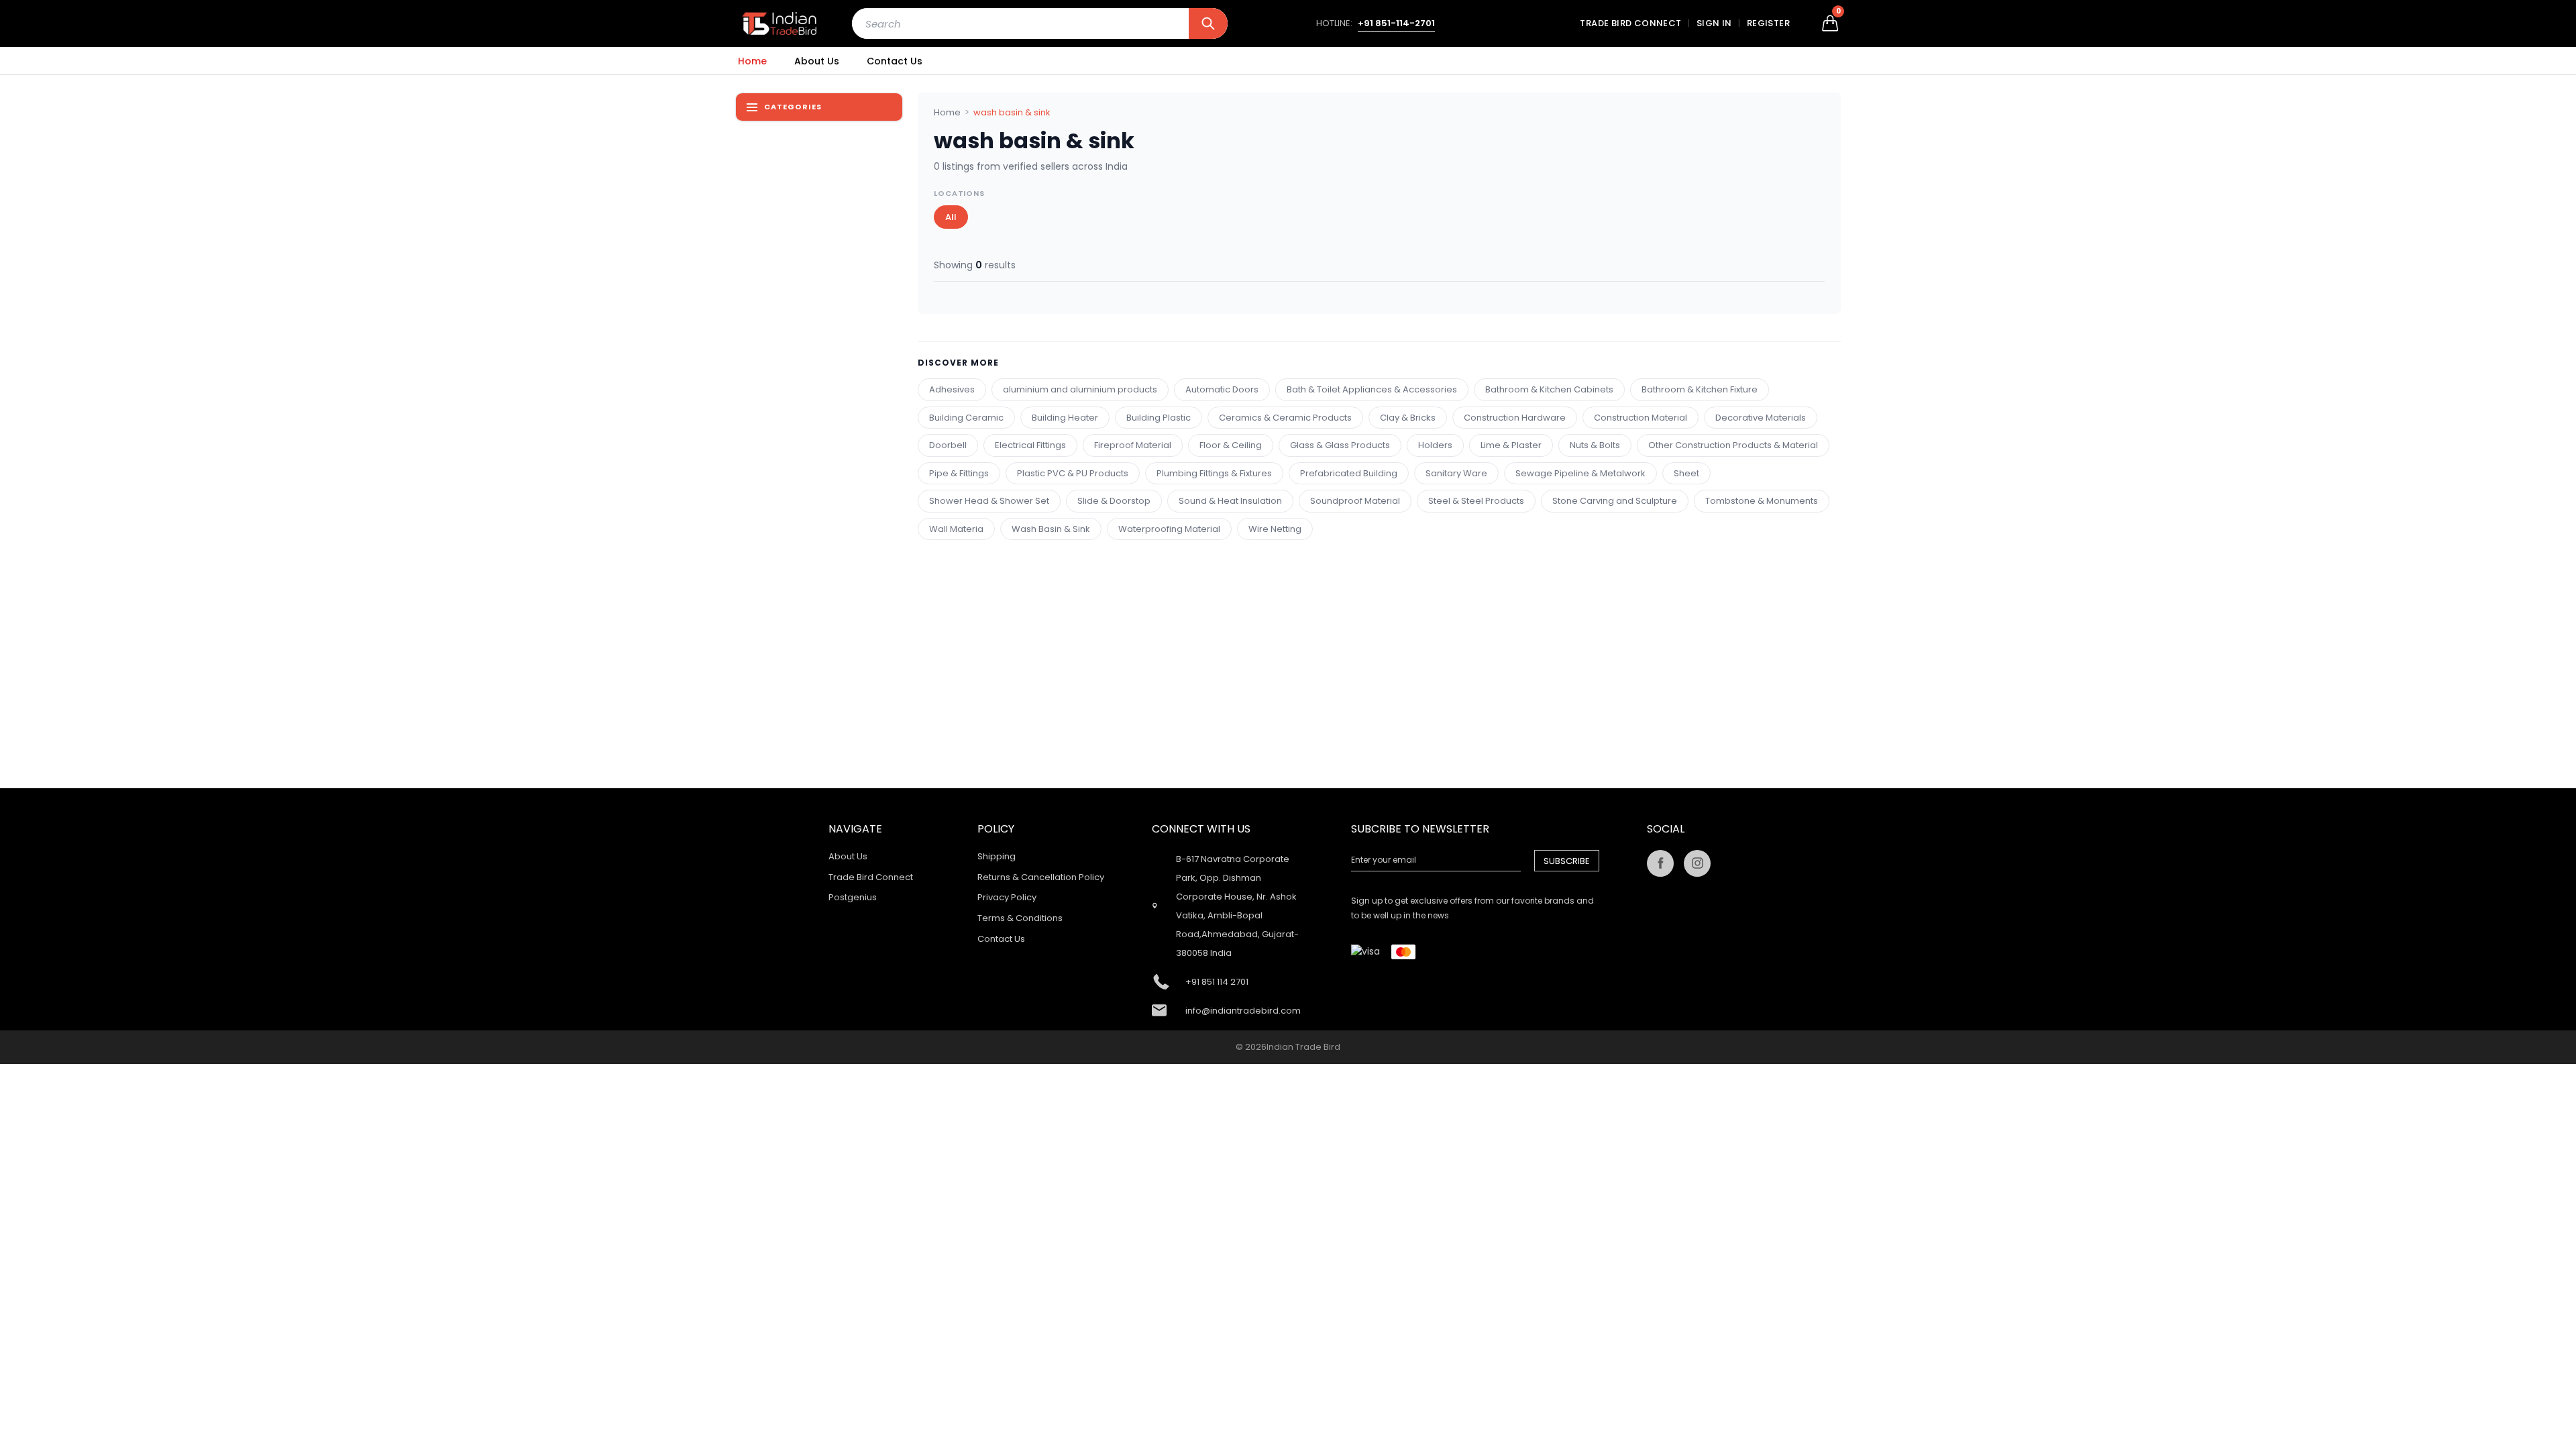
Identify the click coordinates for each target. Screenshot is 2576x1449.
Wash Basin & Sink (1051, 529)
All (951, 217)
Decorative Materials (1761, 418)
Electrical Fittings (1030, 445)
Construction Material (1641, 418)
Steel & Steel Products (1476, 501)
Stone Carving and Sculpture (1615, 501)
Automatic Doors (1222, 389)
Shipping (997, 856)
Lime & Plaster (1511, 445)
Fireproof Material (1133, 445)
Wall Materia (956, 529)
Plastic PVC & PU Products (1073, 473)
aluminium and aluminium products (1080, 389)
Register (1768, 23)
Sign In (1714, 23)
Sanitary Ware (1456, 473)
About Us (817, 61)
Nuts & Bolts (1595, 445)
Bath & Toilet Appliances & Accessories (1372, 389)
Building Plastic (1159, 418)
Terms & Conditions (1020, 918)
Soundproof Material (1355, 501)
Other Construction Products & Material (1733, 445)
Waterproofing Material (1169, 529)
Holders (1435, 445)
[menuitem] (752, 61)
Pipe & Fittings (959, 473)
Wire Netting (1275, 529)
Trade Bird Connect (1630, 23)
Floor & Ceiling (1231, 445)
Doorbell (948, 445)
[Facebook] (1660, 863)
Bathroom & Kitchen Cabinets (1549, 389)
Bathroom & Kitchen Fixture (1700, 389)
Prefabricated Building (1349, 473)
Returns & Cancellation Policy (1041, 877)
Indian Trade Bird (1303, 1047)
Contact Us (895, 61)
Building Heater (1065, 418)
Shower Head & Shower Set (989, 501)
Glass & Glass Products (1340, 445)
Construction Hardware (1515, 418)
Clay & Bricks (1408, 418)
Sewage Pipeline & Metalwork (1580, 473)
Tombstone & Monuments (1762, 501)
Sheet (1686, 473)
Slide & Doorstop (1114, 501)
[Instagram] (1697, 863)
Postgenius (853, 897)
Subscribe (1567, 861)
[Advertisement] (1330, 634)
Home (752, 61)
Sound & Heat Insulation (1230, 501)
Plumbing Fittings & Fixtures (1214, 473)
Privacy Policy (1007, 897)
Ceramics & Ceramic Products (1285, 418)
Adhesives (952, 389)
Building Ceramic (966, 418)
